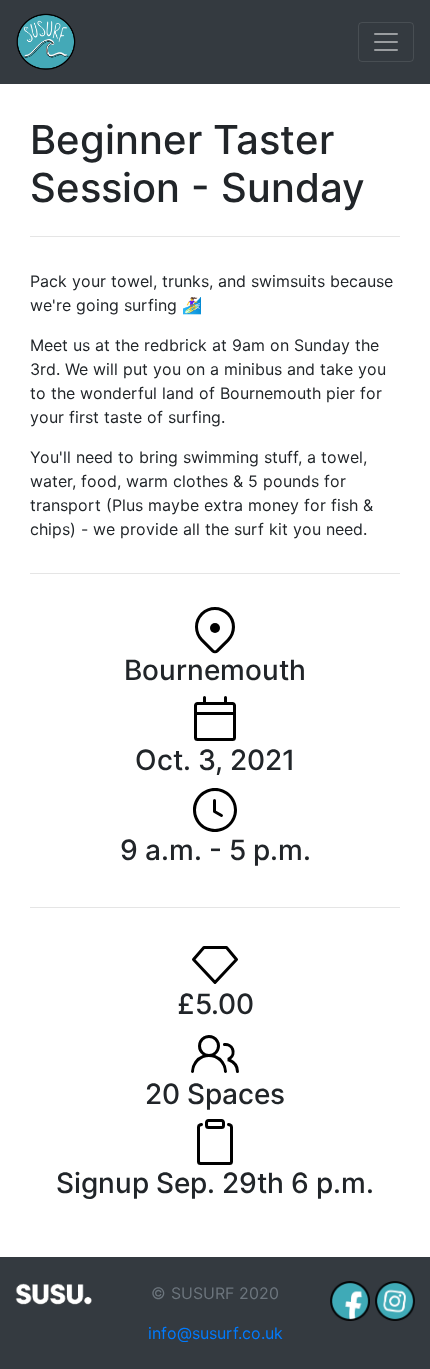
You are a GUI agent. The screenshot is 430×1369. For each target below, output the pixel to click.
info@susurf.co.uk (215, 1333)
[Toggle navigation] (386, 42)
